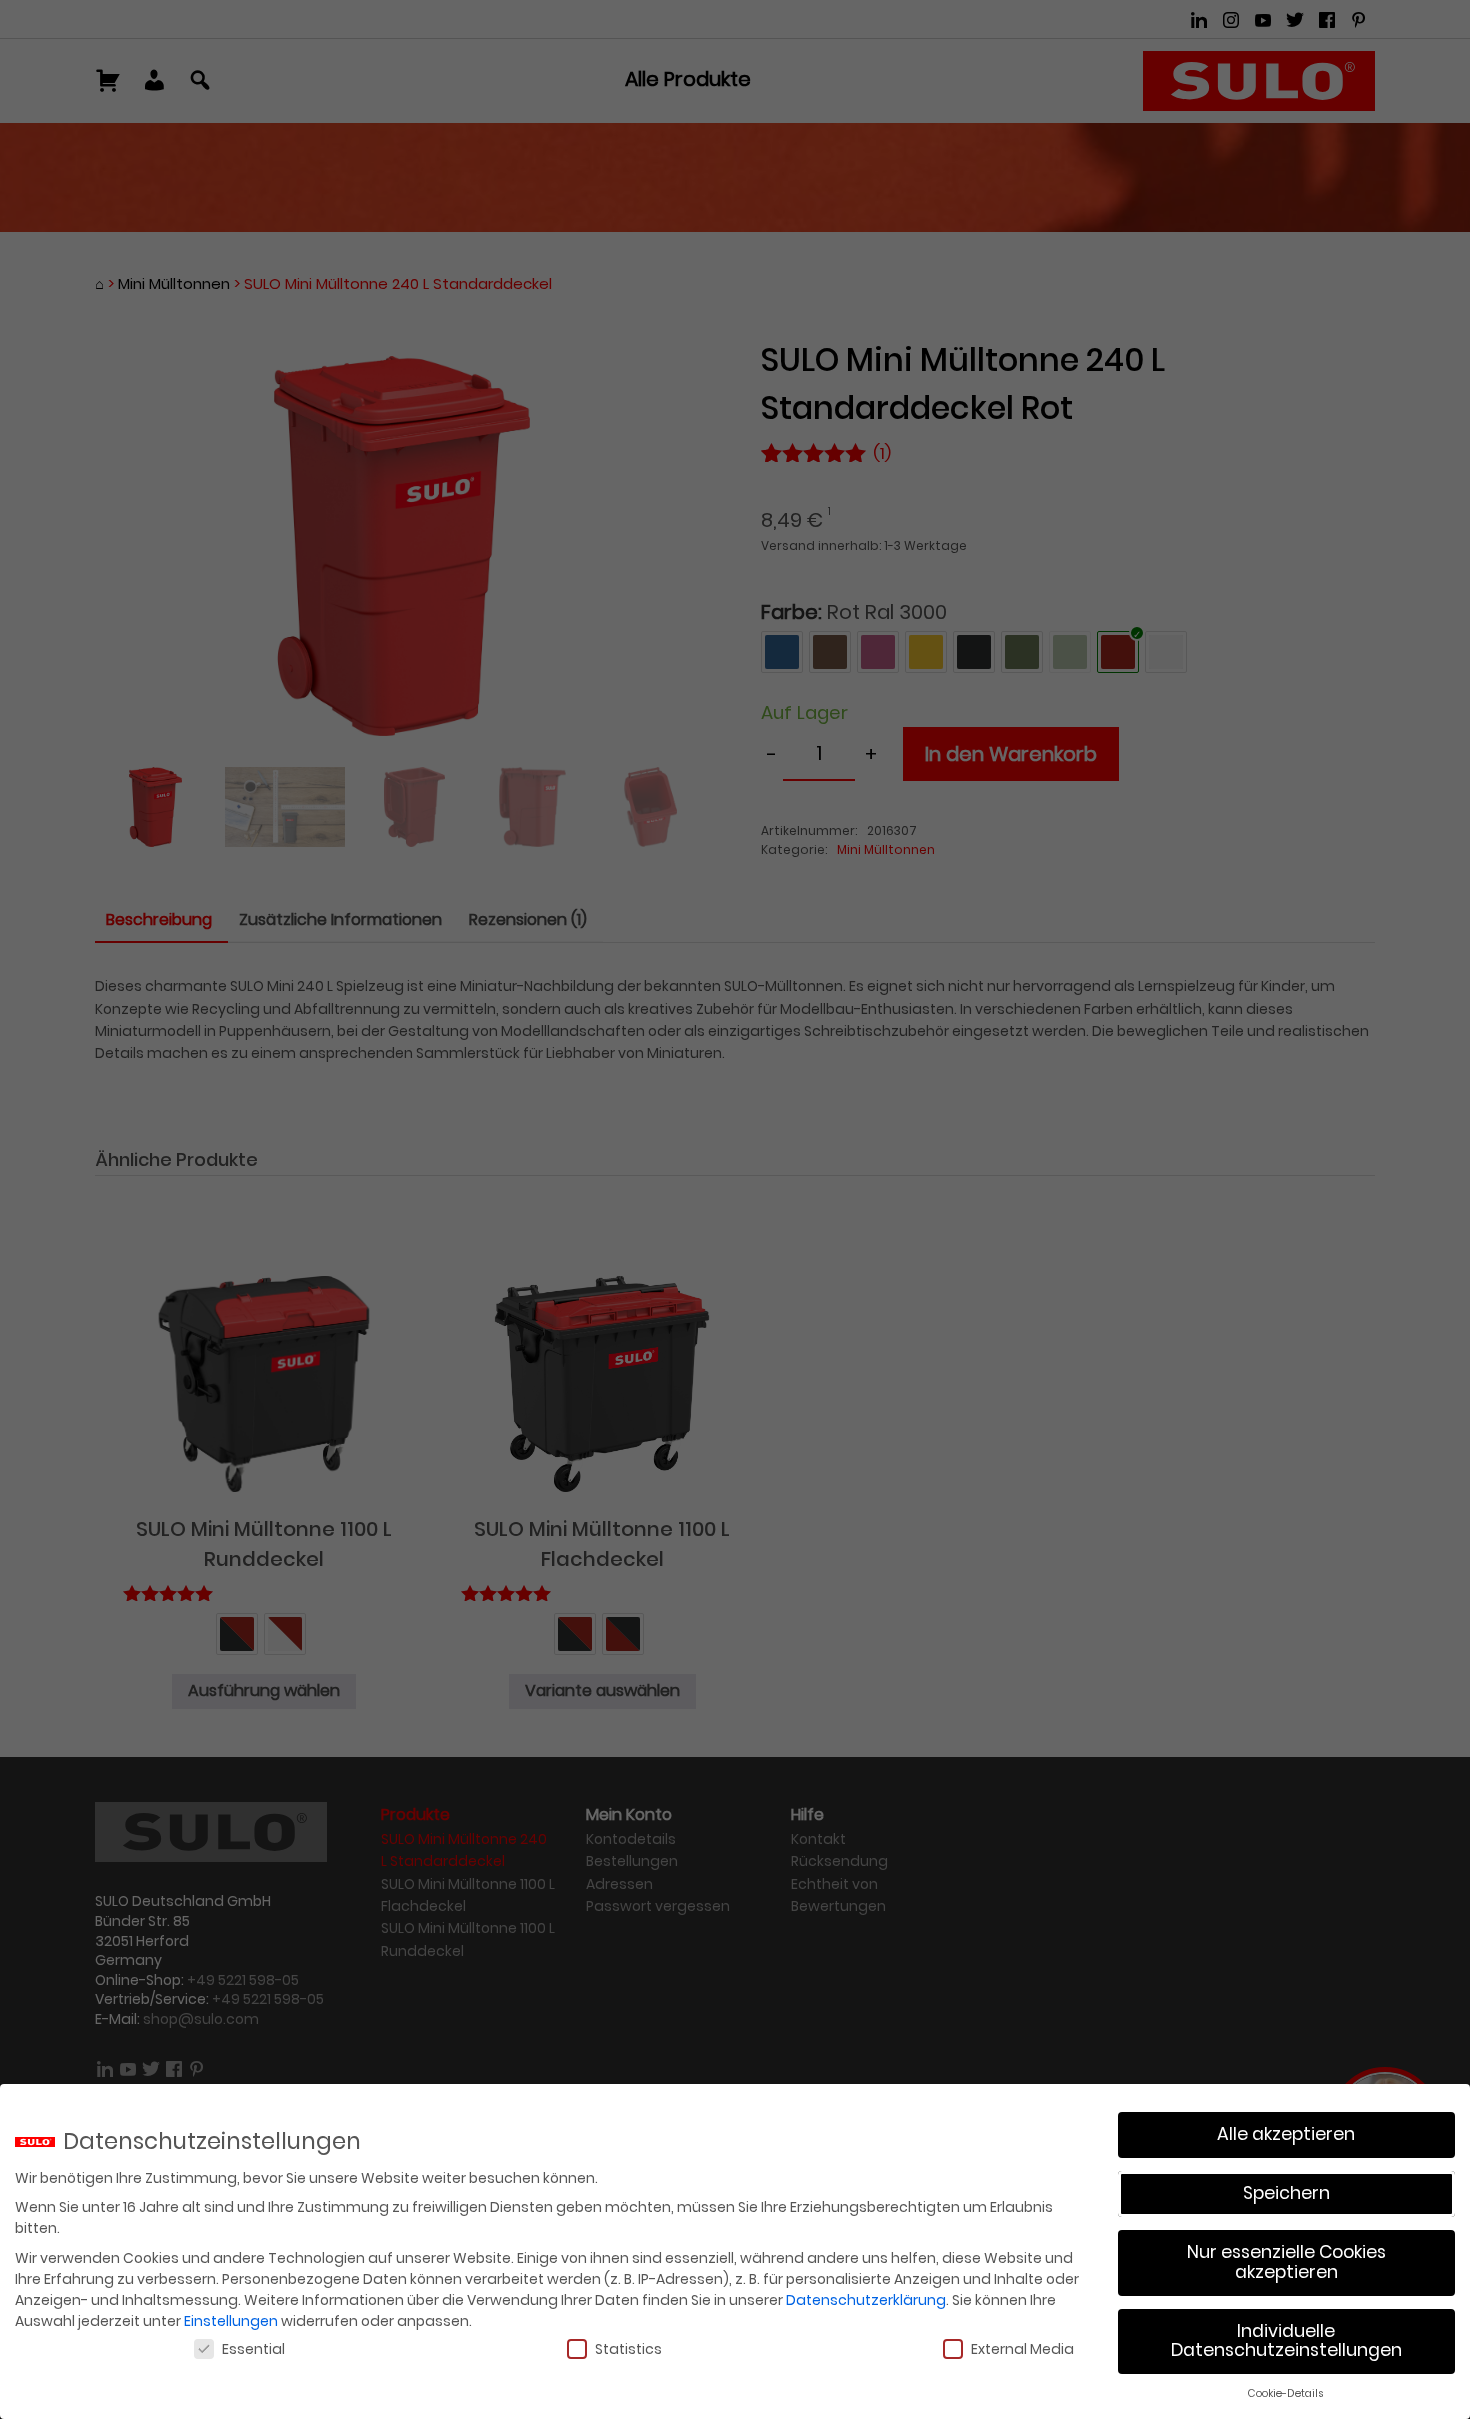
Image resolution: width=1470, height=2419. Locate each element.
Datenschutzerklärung (866, 2300)
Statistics (628, 2349)
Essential (253, 2349)
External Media (1022, 2349)
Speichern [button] (1286, 2193)
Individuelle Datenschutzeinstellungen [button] (1286, 2341)
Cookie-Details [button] (1286, 2393)
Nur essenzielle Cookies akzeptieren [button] (1286, 2262)
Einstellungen (231, 2321)
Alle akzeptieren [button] (1286, 2134)
